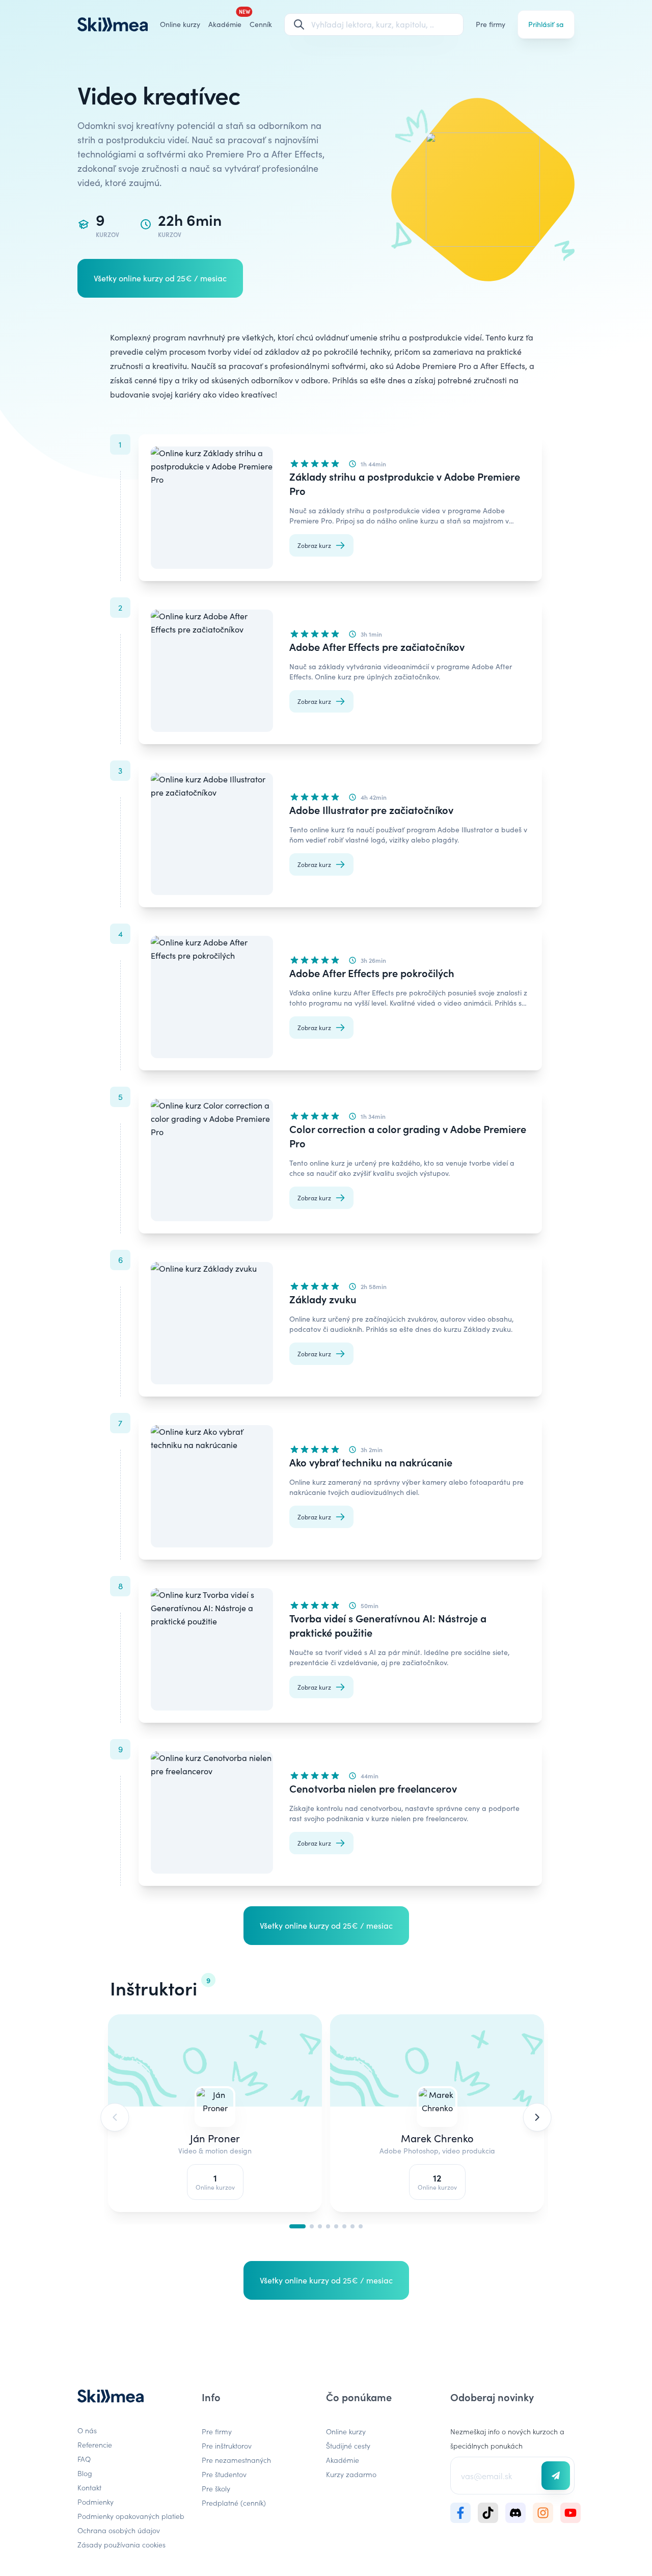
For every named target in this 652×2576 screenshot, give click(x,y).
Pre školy (216, 2488)
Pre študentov (224, 2474)
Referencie (95, 2444)
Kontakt (89, 2487)
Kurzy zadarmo (351, 2474)
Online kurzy (180, 24)
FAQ (84, 2459)
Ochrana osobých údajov (119, 2530)
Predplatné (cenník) (234, 2503)
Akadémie (343, 2460)
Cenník (261, 24)
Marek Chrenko (437, 2138)
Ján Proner (215, 2138)
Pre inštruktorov (227, 2446)
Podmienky (96, 2502)
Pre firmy (491, 24)
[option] (215, 2117)
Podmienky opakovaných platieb (131, 2516)
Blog (85, 2473)
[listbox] (326, 2117)
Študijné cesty (348, 2446)
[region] (326, 2119)
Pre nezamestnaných (236, 2460)
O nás (87, 2430)
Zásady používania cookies (121, 2544)
